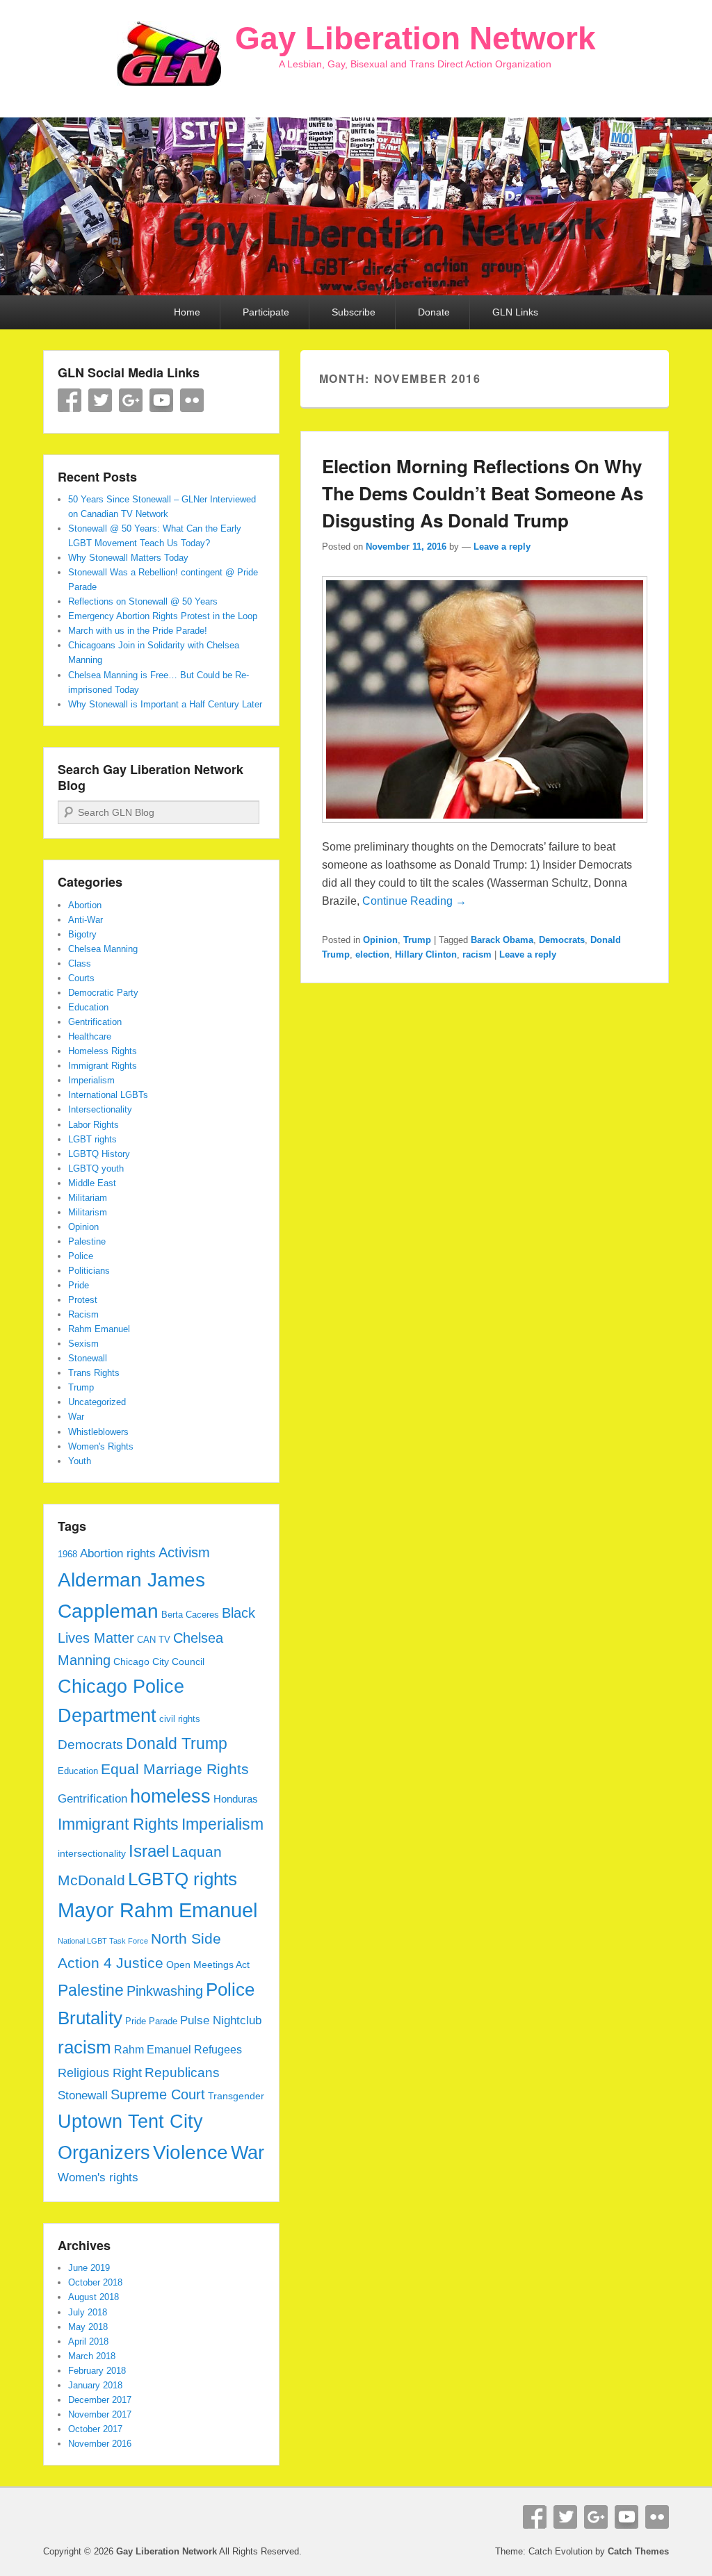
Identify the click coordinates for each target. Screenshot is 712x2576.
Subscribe (354, 312)
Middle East (92, 1183)
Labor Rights (94, 1125)
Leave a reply (502, 547)
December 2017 (100, 2400)
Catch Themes (638, 2551)
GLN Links (515, 312)
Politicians (89, 1271)
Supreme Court (158, 2094)
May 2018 (88, 2327)
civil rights (180, 1719)
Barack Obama (502, 940)
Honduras (236, 1799)
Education (88, 1007)
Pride (79, 1285)
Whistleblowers (98, 1432)
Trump (417, 940)
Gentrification (95, 1022)
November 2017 (100, 2414)
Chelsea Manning (103, 949)
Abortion (85, 905)
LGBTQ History (99, 1154)
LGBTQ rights (183, 1879)
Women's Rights (101, 1446)
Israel (149, 1851)
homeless (170, 1796)
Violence (191, 2152)
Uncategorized (97, 1402)
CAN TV (154, 1640)
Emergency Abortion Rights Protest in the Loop (163, 616)
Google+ (131, 400)
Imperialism (91, 1080)
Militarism (88, 1212)
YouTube (161, 400)
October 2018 (95, 2282)
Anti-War (86, 920)
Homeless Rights (103, 1051)
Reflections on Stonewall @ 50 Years (143, 601)
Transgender (236, 2096)
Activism (184, 1552)
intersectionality (92, 1853)
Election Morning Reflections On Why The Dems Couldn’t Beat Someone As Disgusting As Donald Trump (483, 493)
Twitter (100, 400)
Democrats (562, 940)
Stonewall (88, 1358)
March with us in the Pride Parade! (138, 631)
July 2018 (88, 2312)
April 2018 (88, 2341)
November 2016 (100, 2444)
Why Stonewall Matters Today (128, 558)
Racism (83, 1314)
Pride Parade (151, 2021)
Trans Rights (94, 1373)
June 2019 (89, 2268)
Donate (434, 312)
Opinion (380, 940)
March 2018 (92, 2356)
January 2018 (95, 2385)
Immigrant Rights (103, 1066)
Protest (83, 1300)
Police (81, 1256)
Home (187, 312)
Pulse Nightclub (221, 2020)
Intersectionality (100, 1109)
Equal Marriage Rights (175, 1769)
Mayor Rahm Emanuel (157, 1910)
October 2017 (95, 2429)
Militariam (88, 1198)
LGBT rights (92, 1139)
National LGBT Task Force (103, 1941)
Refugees (218, 2049)
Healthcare (90, 1036)
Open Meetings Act (208, 1964)
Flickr (192, 400)
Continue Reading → (414, 901)
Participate (266, 312)
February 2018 (97, 2371)
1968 (67, 1554)
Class (80, 963)
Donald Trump (177, 1744)
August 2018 (94, 2297)
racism (477, 954)
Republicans (182, 2073)
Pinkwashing (165, 1991)
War (76, 1417)
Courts (81, 978)
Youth (80, 1461)
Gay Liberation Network (415, 38)
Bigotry (82, 934)
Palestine (87, 1241)
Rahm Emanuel (99, 1329)
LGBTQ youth (96, 1168)
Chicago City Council (159, 1662)
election (372, 954)
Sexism (83, 1344)
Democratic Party (103, 993)
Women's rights (98, 2177)
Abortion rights (118, 1553)
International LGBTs (108, 1095)
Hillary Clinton (426, 954)
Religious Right (100, 2073)
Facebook (70, 400)
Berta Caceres (190, 1615)
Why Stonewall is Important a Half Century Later (165, 704)
